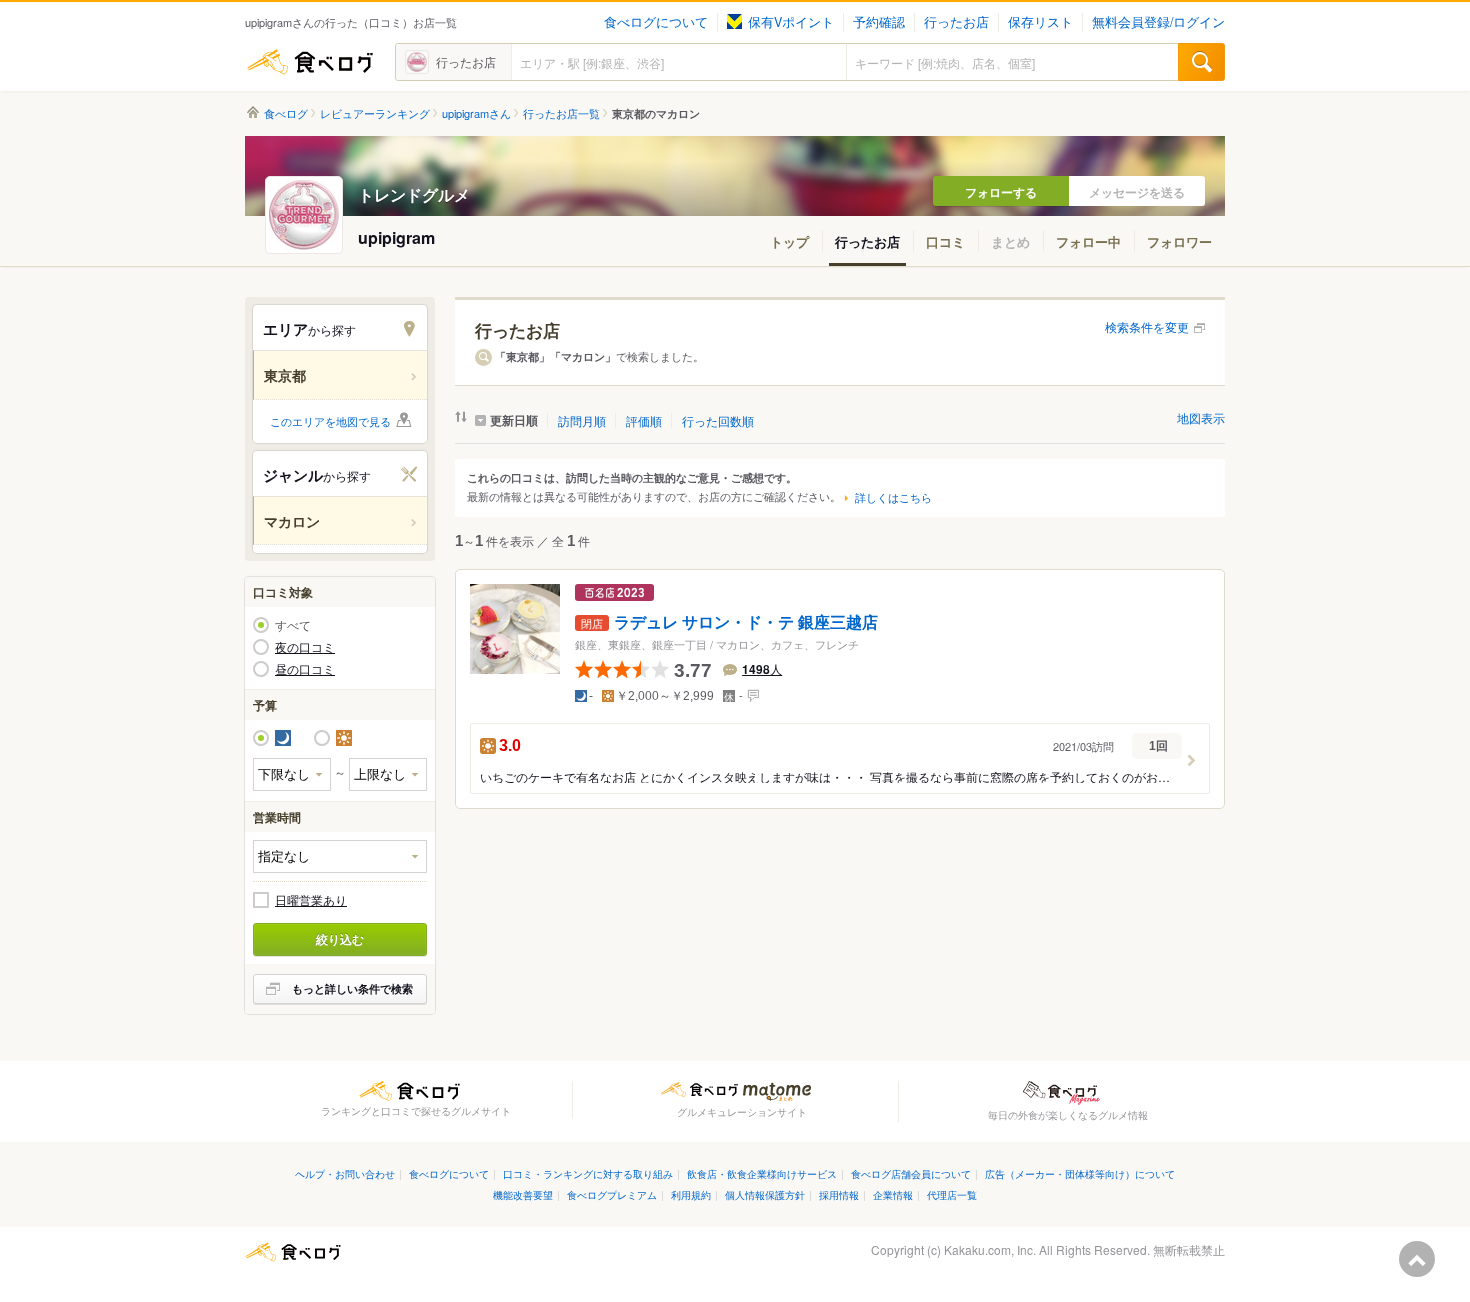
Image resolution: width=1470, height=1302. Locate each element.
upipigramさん (476, 113)
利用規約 (691, 1194)
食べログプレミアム (612, 1194)
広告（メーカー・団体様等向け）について (1080, 1173)
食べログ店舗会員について (911, 1173)
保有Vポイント (791, 22)
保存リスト (1040, 22)
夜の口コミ (305, 647)
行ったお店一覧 (561, 113)
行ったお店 (956, 22)
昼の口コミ (305, 669)
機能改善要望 (523, 1194)
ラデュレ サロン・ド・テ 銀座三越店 (746, 622)
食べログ (310, 62)
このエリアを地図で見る (330, 421)
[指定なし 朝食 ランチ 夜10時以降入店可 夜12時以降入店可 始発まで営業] (340, 856)
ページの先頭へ (1417, 1259)
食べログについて (656, 22)
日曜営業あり (311, 900)
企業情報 (893, 1194)
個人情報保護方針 (765, 1194)
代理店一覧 (952, 1194)
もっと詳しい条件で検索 (352, 988)
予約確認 (879, 22)
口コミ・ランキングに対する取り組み (588, 1173)
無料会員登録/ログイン (1158, 22)
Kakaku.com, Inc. (990, 1249)
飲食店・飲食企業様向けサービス (762, 1173)
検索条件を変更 (1147, 326)
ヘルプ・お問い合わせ (345, 1173)
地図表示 (1201, 417)
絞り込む (340, 939)
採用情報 (839, 1194)
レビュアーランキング (375, 113)
